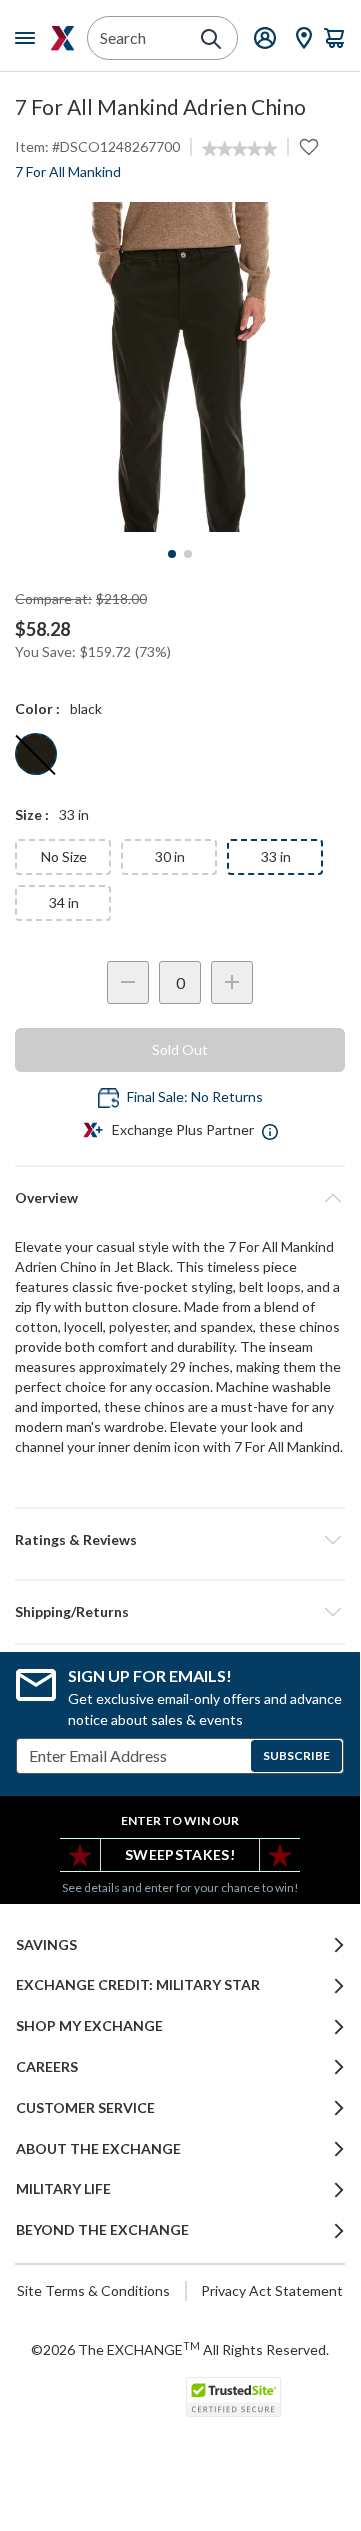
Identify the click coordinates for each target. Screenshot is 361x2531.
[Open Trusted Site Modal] (233, 2397)
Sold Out (180, 1049)
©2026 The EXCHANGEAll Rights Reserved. (180, 2349)
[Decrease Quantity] (128, 982)
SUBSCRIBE (296, 1755)
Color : (37, 708)
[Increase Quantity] (232, 982)
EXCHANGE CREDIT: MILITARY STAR (138, 1985)
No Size (64, 856)
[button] (180, 1540)
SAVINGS (46, 1945)
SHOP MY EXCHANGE (89, 2026)
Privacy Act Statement (272, 2290)
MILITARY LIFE (63, 2189)
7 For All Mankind (68, 171)
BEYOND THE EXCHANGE (102, 2230)
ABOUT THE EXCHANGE (98, 2149)
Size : (32, 814)
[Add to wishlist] (309, 147)
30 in (170, 856)
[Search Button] (211, 39)
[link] (239, 149)
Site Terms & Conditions (93, 2290)
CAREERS (47, 2067)
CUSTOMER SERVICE (85, 2108)
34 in (64, 902)
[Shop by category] (29, 38)
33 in (276, 856)
